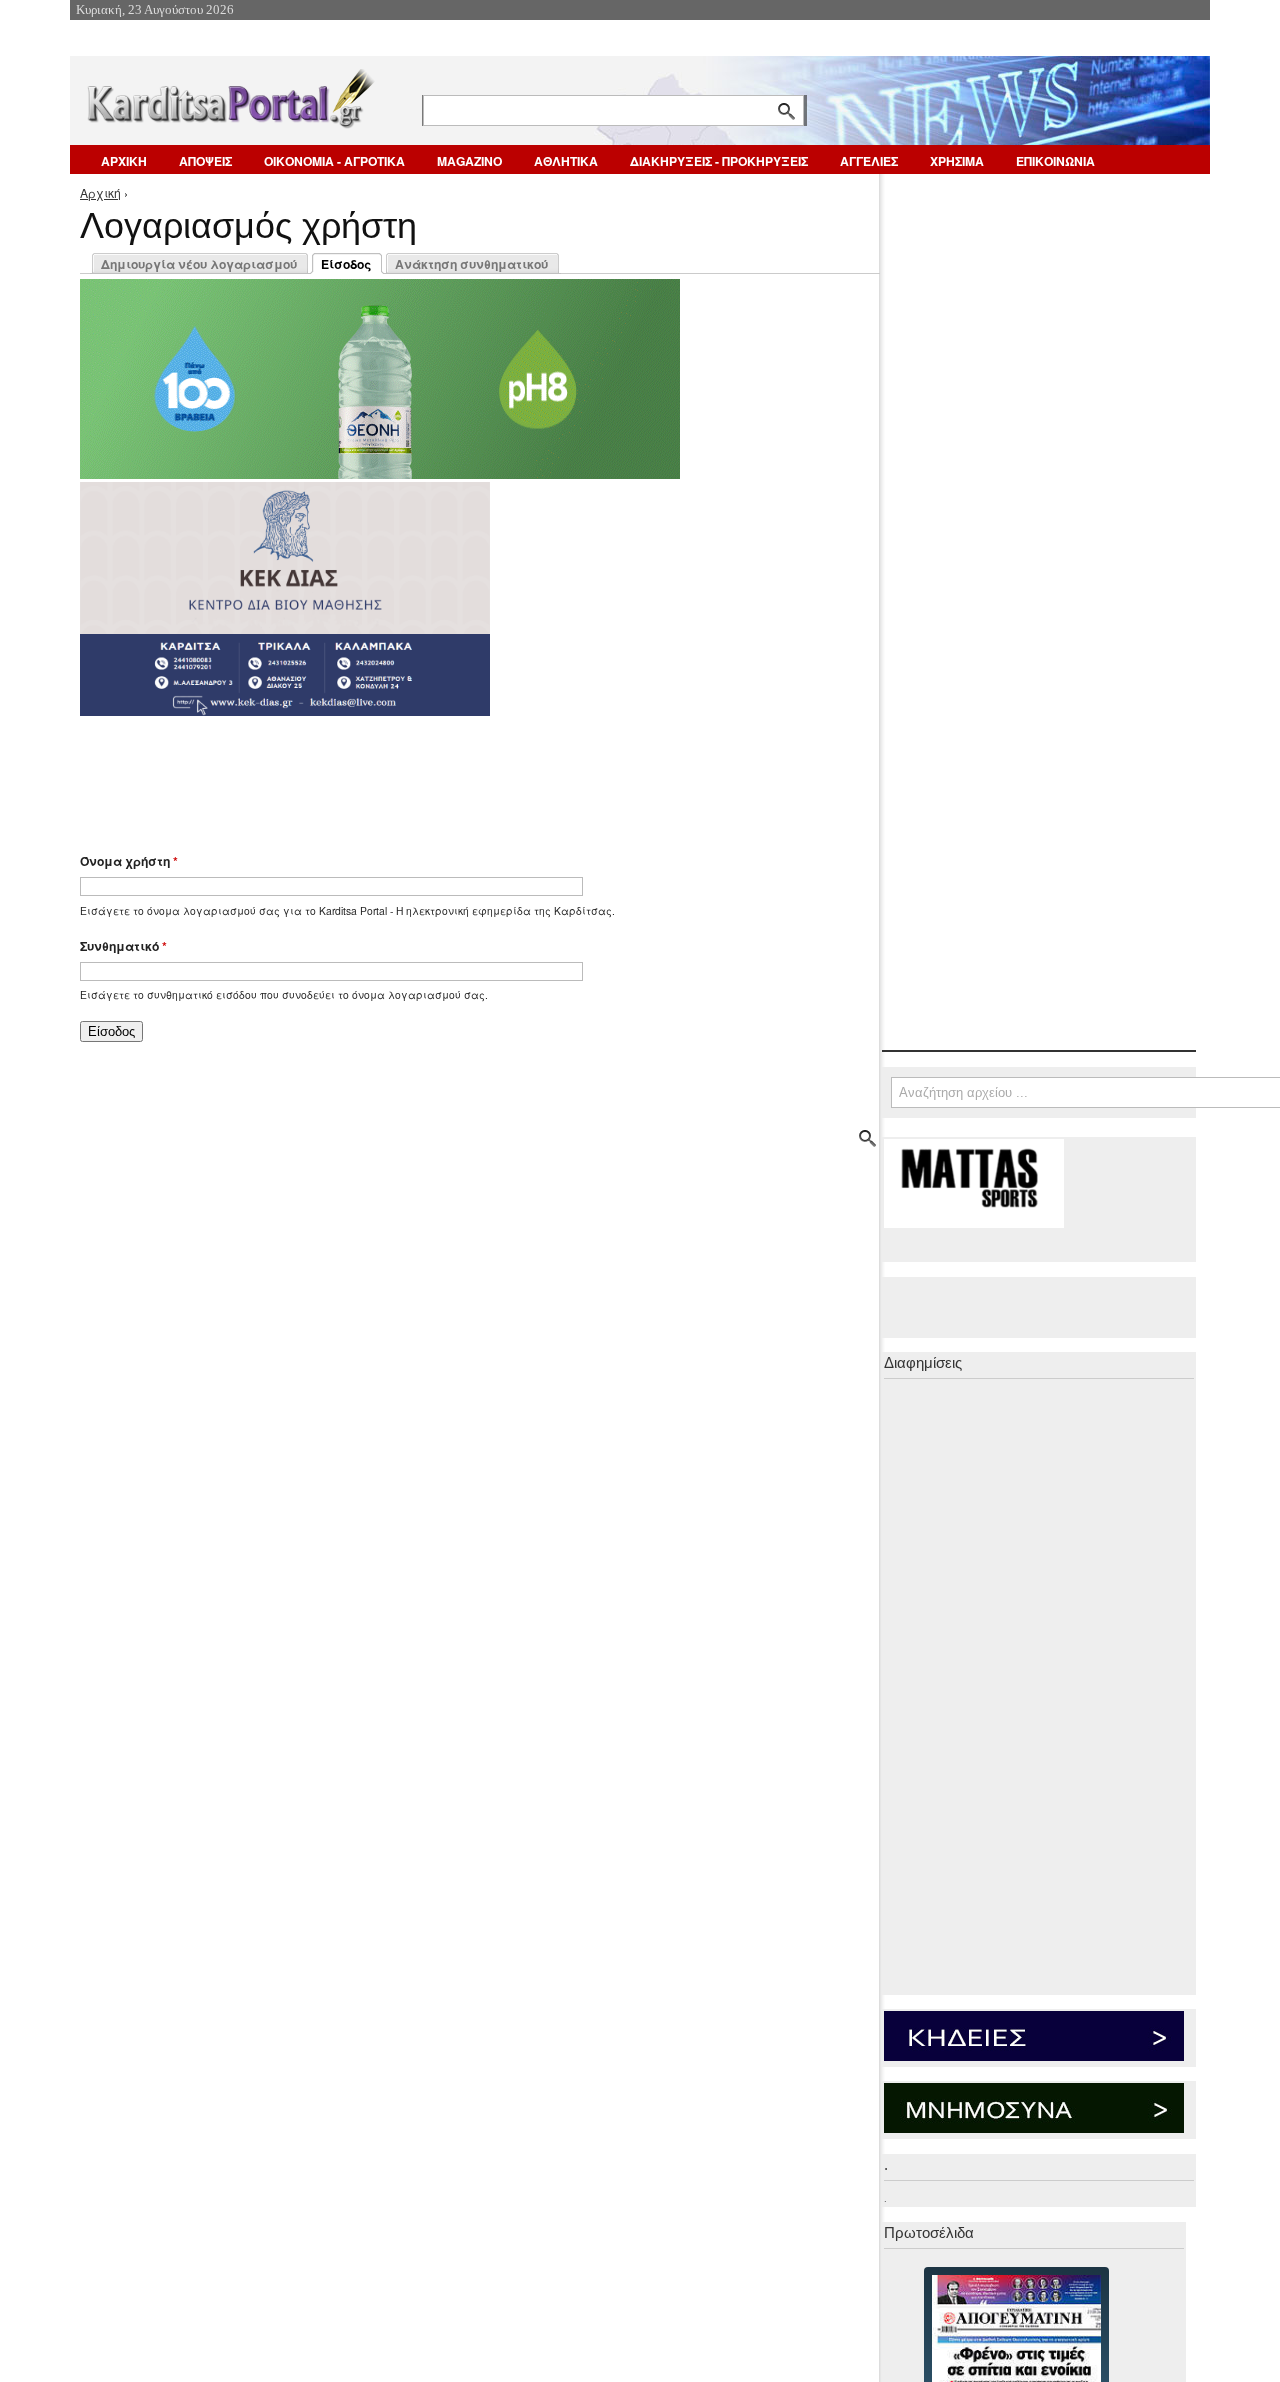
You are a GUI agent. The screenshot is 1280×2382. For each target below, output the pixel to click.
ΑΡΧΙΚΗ (124, 161)
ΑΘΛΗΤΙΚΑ (566, 161)
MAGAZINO (469, 161)
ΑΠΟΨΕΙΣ (205, 161)
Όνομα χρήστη (129, 861)
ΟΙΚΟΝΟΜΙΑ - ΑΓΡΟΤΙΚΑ (334, 161)
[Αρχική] (229, 94)
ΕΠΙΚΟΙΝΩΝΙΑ (1055, 161)
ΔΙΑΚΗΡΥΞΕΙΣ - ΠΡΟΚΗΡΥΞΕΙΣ (719, 161)
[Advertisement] (435, 775)
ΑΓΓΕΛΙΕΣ (869, 161)
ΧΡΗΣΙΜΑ (957, 161)
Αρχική (100, 192)
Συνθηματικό (123, 946)
